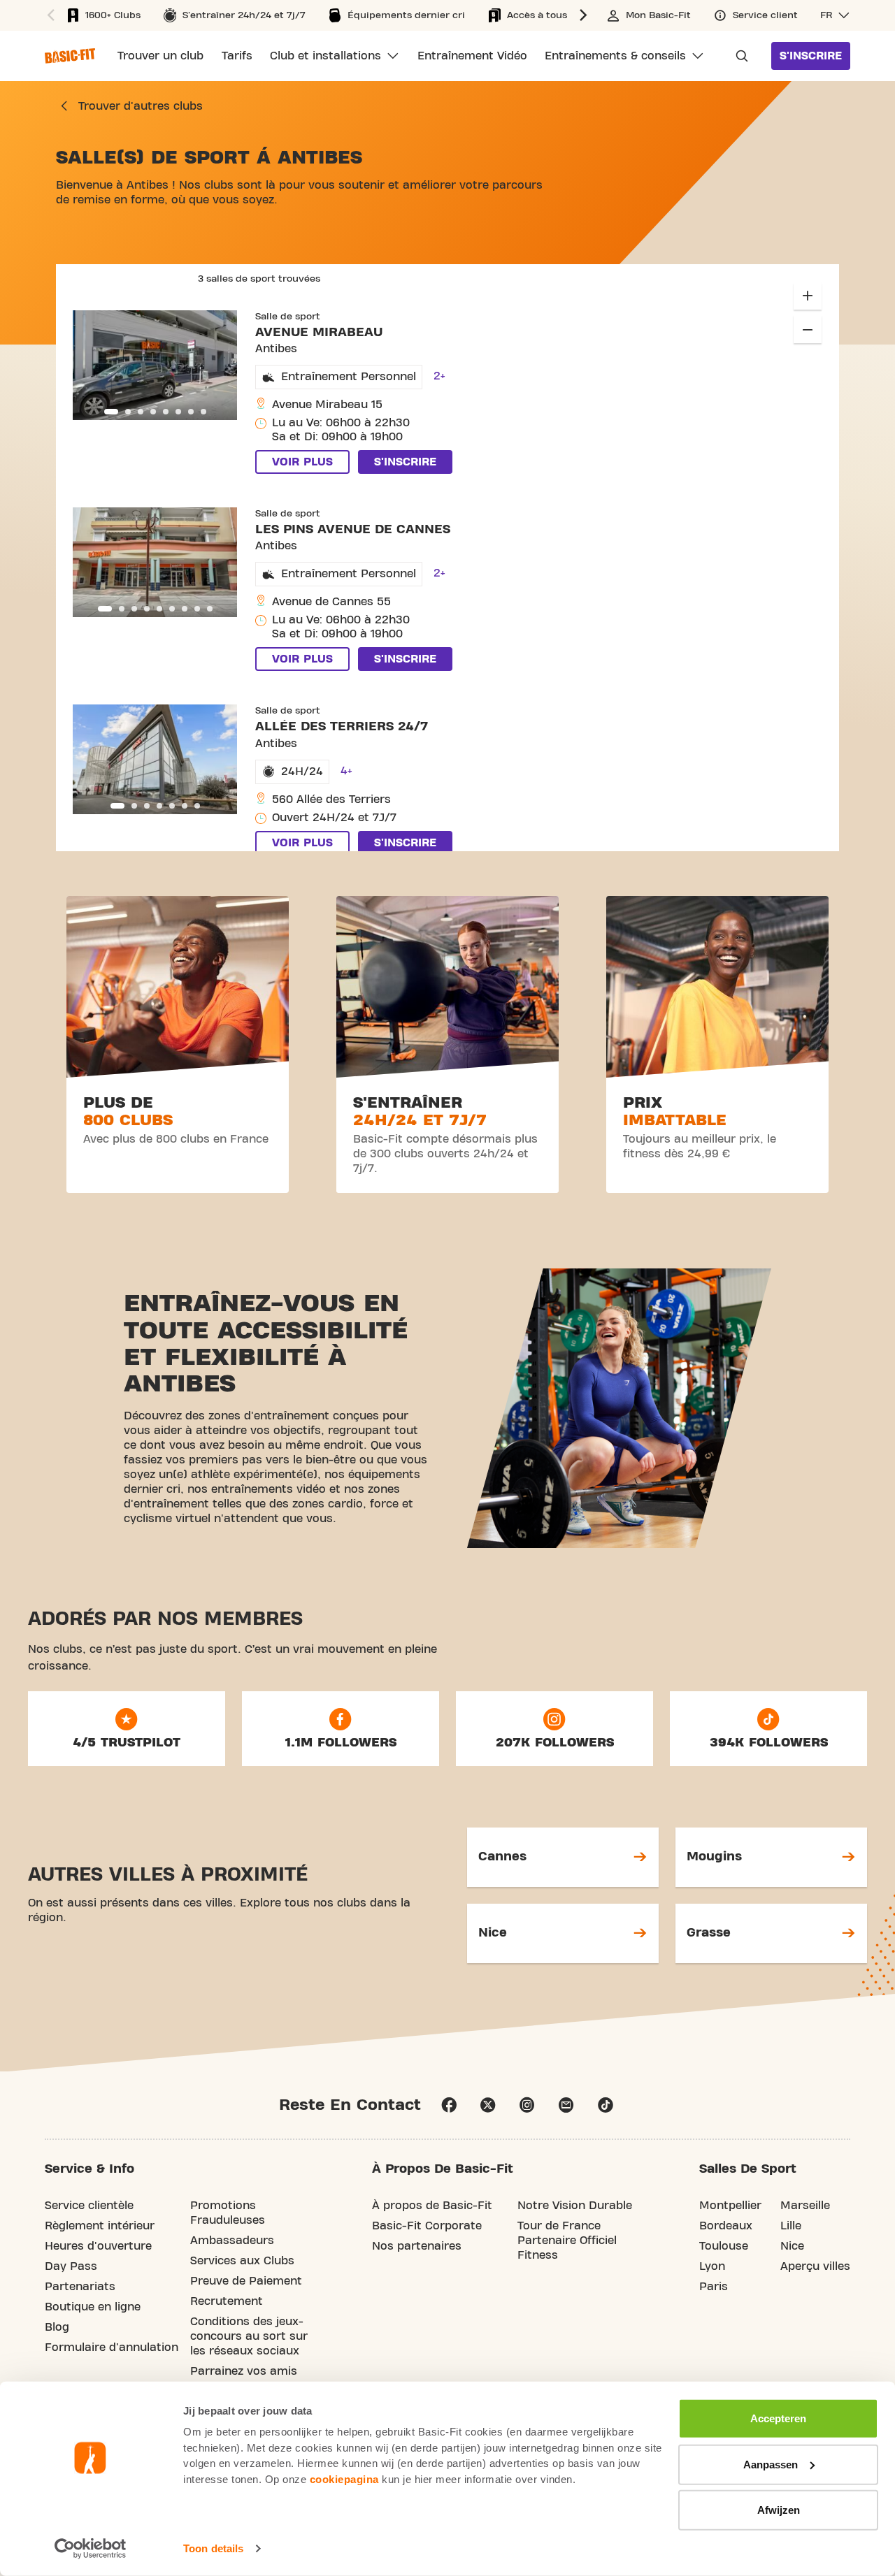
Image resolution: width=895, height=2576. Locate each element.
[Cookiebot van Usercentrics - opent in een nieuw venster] (91, 2549)
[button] (585, 15)
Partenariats (80, 2287)
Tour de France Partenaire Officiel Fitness (567, 2241)
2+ (439, 376)
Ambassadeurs (232, 2241)
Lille (791, 2226)
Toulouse (724, 2246)
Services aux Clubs (242, 2261)
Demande (738, 56)
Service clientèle (89, 2206)
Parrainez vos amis (244, 2371)
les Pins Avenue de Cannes (353, 529)
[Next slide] (219, 365)
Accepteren (778, 2418)
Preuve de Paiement (246, 2281)
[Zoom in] (808, 296)
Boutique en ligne (93, 2307)
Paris (714, 2287)
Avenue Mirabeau (319, 332)
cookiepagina (344, 2479)
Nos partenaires (417, 2246)
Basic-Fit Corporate (427, 2226)
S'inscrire (811, 56)
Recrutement (227, 2301)
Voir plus (302, 462)
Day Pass (71, 2266)
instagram (527, 2105)
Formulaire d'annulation (112, 2347)
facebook (449, 2105)
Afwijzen (779, 2510)
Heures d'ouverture (98, 2246)
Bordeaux (726, 2226)
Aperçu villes (815, 2266)
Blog (57, 2327)
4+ (346, 771)
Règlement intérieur (100, 2226)
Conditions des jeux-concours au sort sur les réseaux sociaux (249, 2336)
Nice (792, 2246)
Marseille (805, 2206)
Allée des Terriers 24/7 (342, 726)
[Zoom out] (808, 329)
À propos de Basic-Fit (432, 2206)
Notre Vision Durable (575, 2206)
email (566, 2105)
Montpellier (730, 2206)
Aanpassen (771, 2464)
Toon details (213, 2548)
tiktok (606, 2105)
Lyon (712, 2266)
